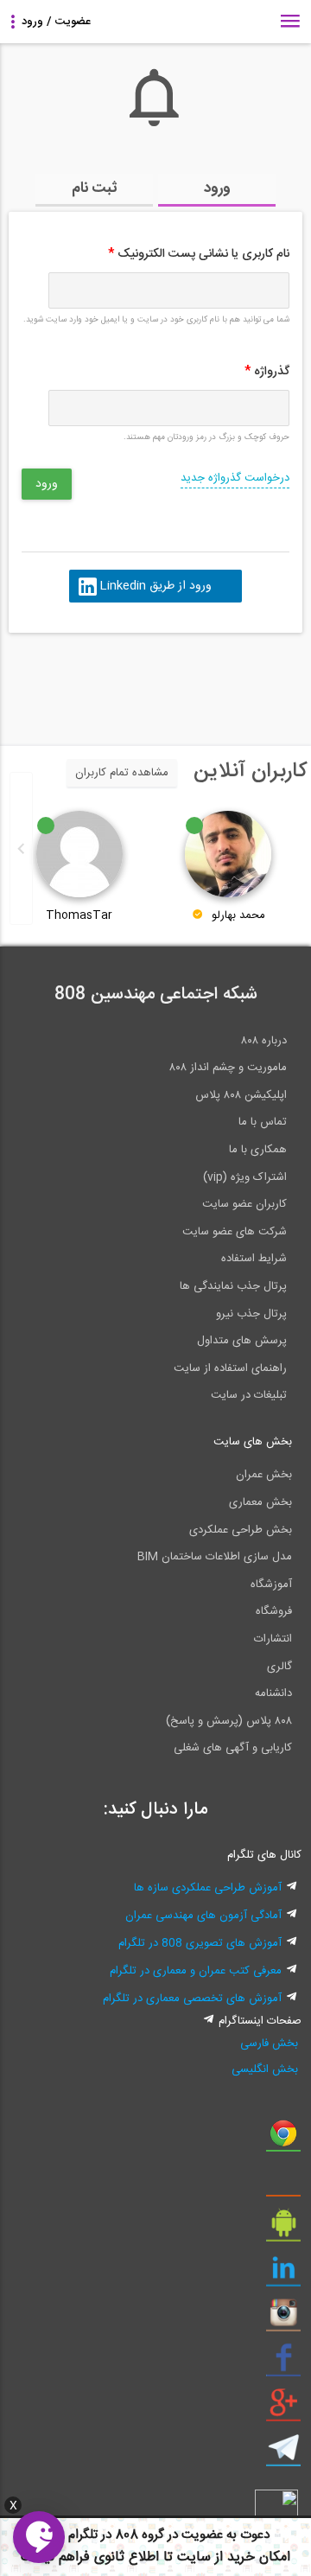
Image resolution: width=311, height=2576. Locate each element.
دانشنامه (273, 1693)
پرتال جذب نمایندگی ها (233, 1286)
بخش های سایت (253, 1442)
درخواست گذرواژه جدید (235, 478)
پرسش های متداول (242, 1341)
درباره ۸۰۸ (264, 1041)
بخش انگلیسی (265, 2069)
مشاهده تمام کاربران (122, 773)
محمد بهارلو (238, 915)
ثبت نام (95, 188)
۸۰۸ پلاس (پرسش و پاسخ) (229, 1721)
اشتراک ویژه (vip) (245, 1177)
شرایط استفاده (254, 1259)
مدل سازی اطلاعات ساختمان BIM (215, 1557)
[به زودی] (82, 681)
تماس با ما (263, 1122)
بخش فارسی (269, 2044)
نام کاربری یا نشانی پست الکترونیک (199, 254)
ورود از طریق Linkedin (155, 586)
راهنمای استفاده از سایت (230, 1368)
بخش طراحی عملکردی (241, 1530)
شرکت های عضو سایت (235, 1232)
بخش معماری (260, 1502)
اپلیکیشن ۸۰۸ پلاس (241, 1095)
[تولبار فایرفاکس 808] (283, 2184)
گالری (279, 1667)
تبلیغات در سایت (249, 1395)
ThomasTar (79, 915)
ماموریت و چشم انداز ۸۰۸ (228, 1068)
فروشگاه (274, 1611)
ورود (217, 188)
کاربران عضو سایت (244, 1204)
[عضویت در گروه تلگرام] (283, 2454)
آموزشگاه (271, 1584)
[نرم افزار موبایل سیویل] (283, 2229)
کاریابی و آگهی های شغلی (233, 1748)
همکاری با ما (258, 1150)
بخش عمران (264, 1475)
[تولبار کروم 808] (283, 2139)
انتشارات (273, 1639)
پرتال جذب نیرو (251, 1314)
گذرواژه (267, 372)
